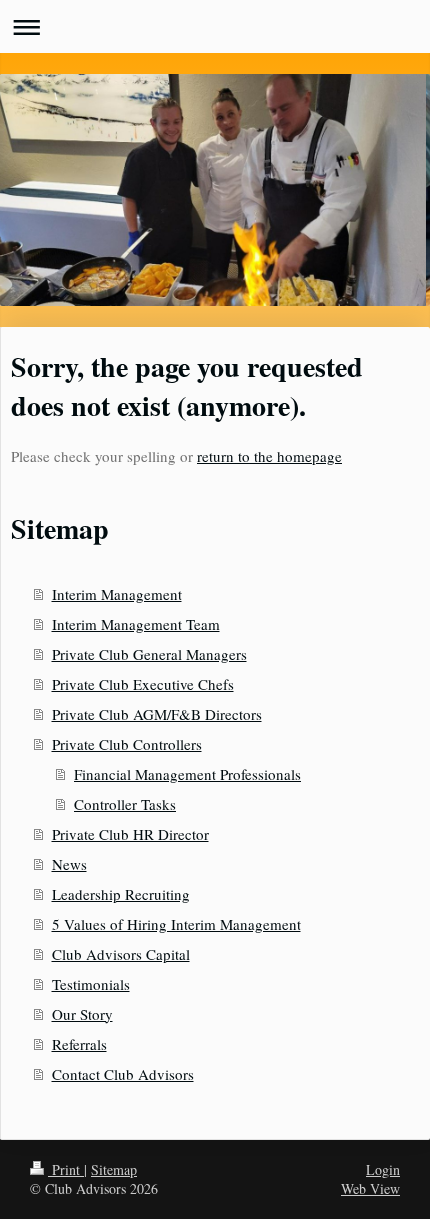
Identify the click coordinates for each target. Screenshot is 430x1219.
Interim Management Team (136, 624)
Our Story (82, 1014)
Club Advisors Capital (121, 954)
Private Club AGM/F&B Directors (157, 714)
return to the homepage (269, 456)
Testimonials (91, 984)
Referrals (79, 1044)
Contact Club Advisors (123, 1074)
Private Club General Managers (149, 654)
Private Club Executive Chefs (143, 684)
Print (66, 1169)
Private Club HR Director (130, 834)
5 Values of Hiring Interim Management (176, 924)
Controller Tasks (125, 804)
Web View (370, 1188)
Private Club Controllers (127, 744)
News (69, 864)
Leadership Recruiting (121, 894)
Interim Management (117, 594)
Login (383, 1169)
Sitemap (114, 1169)
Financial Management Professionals (187, 774)
